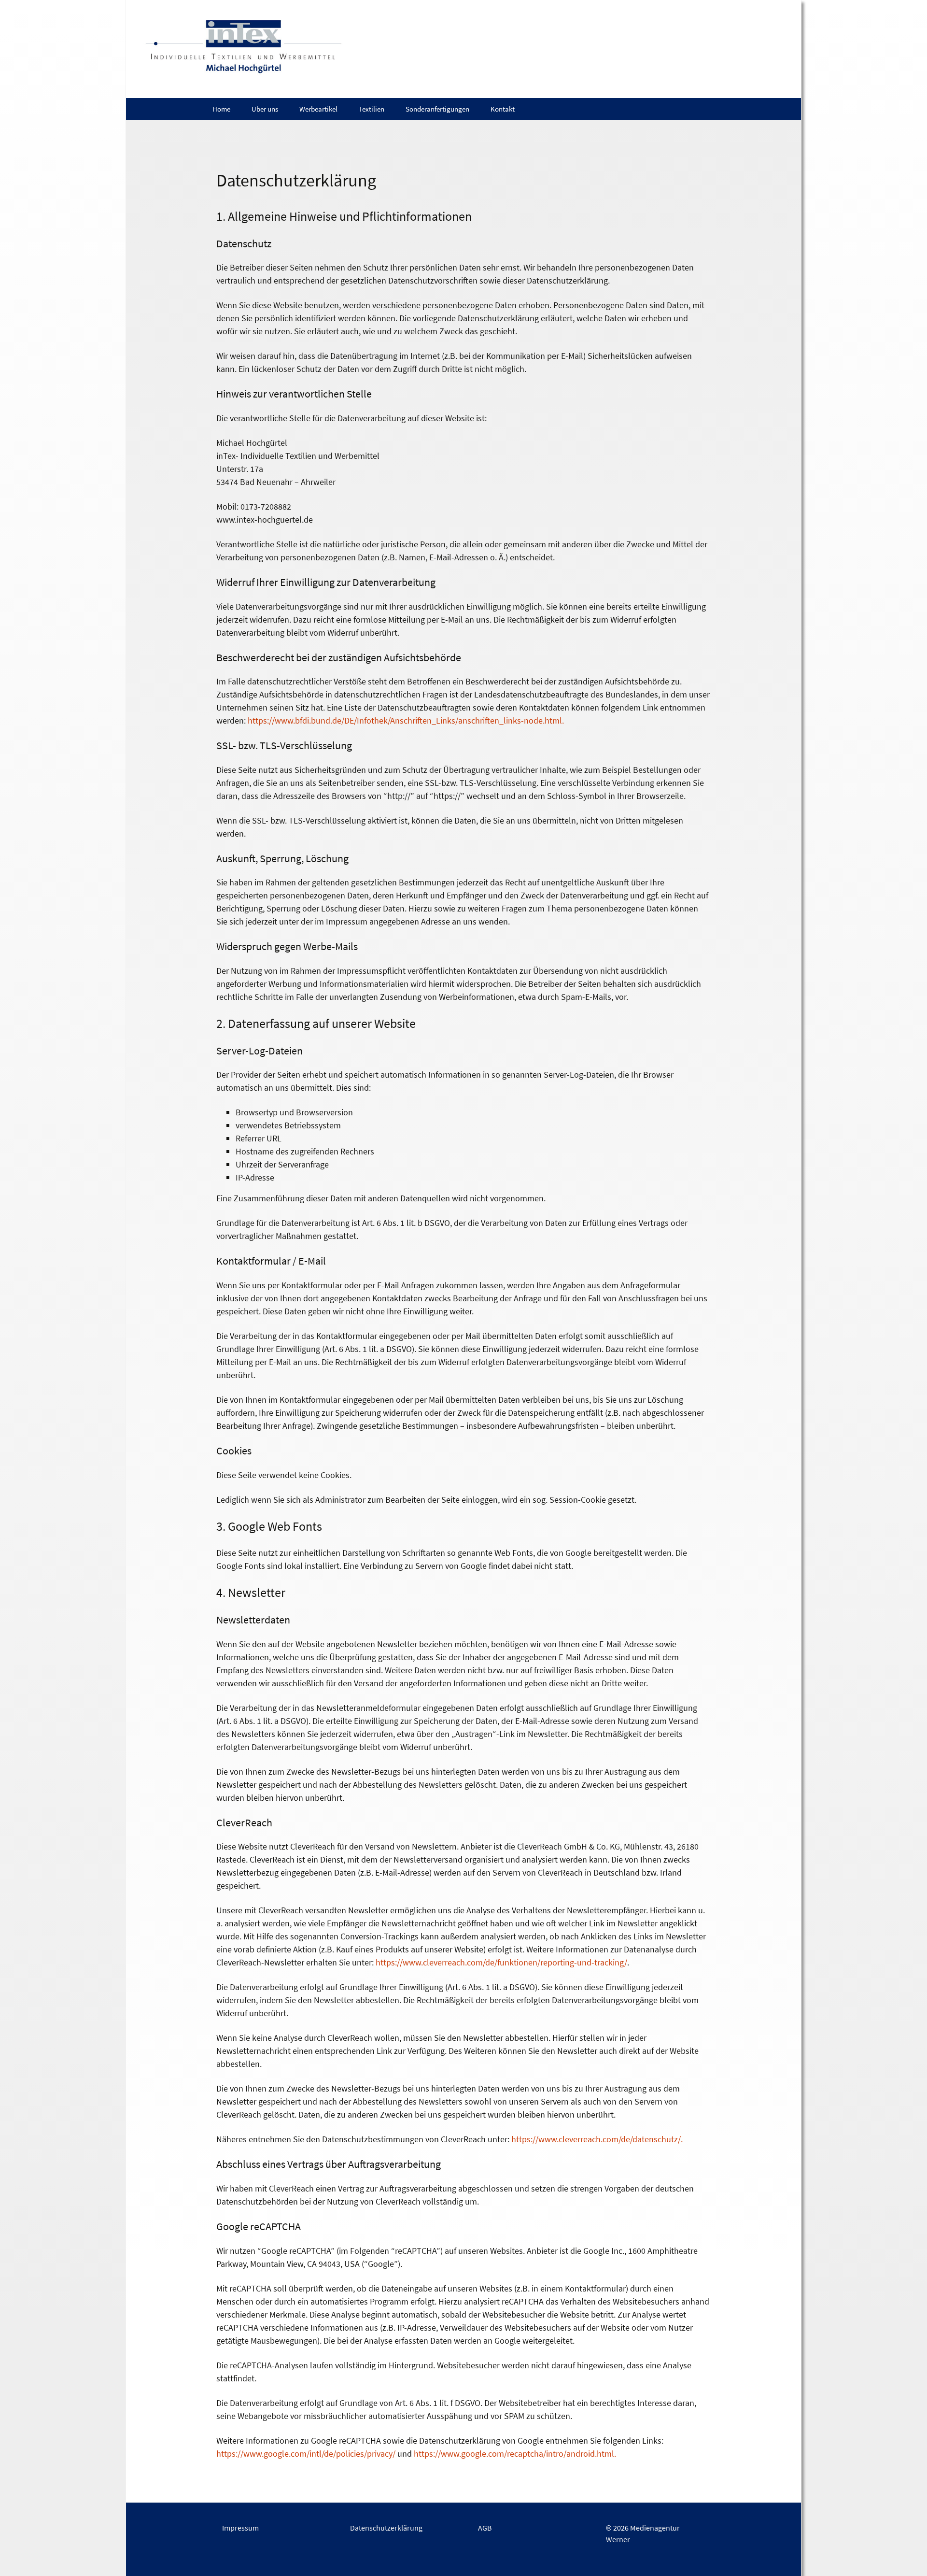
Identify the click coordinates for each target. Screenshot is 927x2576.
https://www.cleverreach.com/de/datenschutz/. (597, 2139)
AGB (485, 2528)
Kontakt (503, 109)
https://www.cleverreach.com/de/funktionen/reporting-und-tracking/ (501, 1962)
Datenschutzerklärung (386, 2528)
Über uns (265, 109)
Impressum (240, 2528)
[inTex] (463, 49)
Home (221, 109)
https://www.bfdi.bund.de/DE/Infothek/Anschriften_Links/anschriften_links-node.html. (406, 720)
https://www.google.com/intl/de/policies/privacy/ (306, 2454)
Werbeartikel (318, 109)
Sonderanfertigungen (437, 109)
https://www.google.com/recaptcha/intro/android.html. (515, 2454)
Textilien (372, 109)
